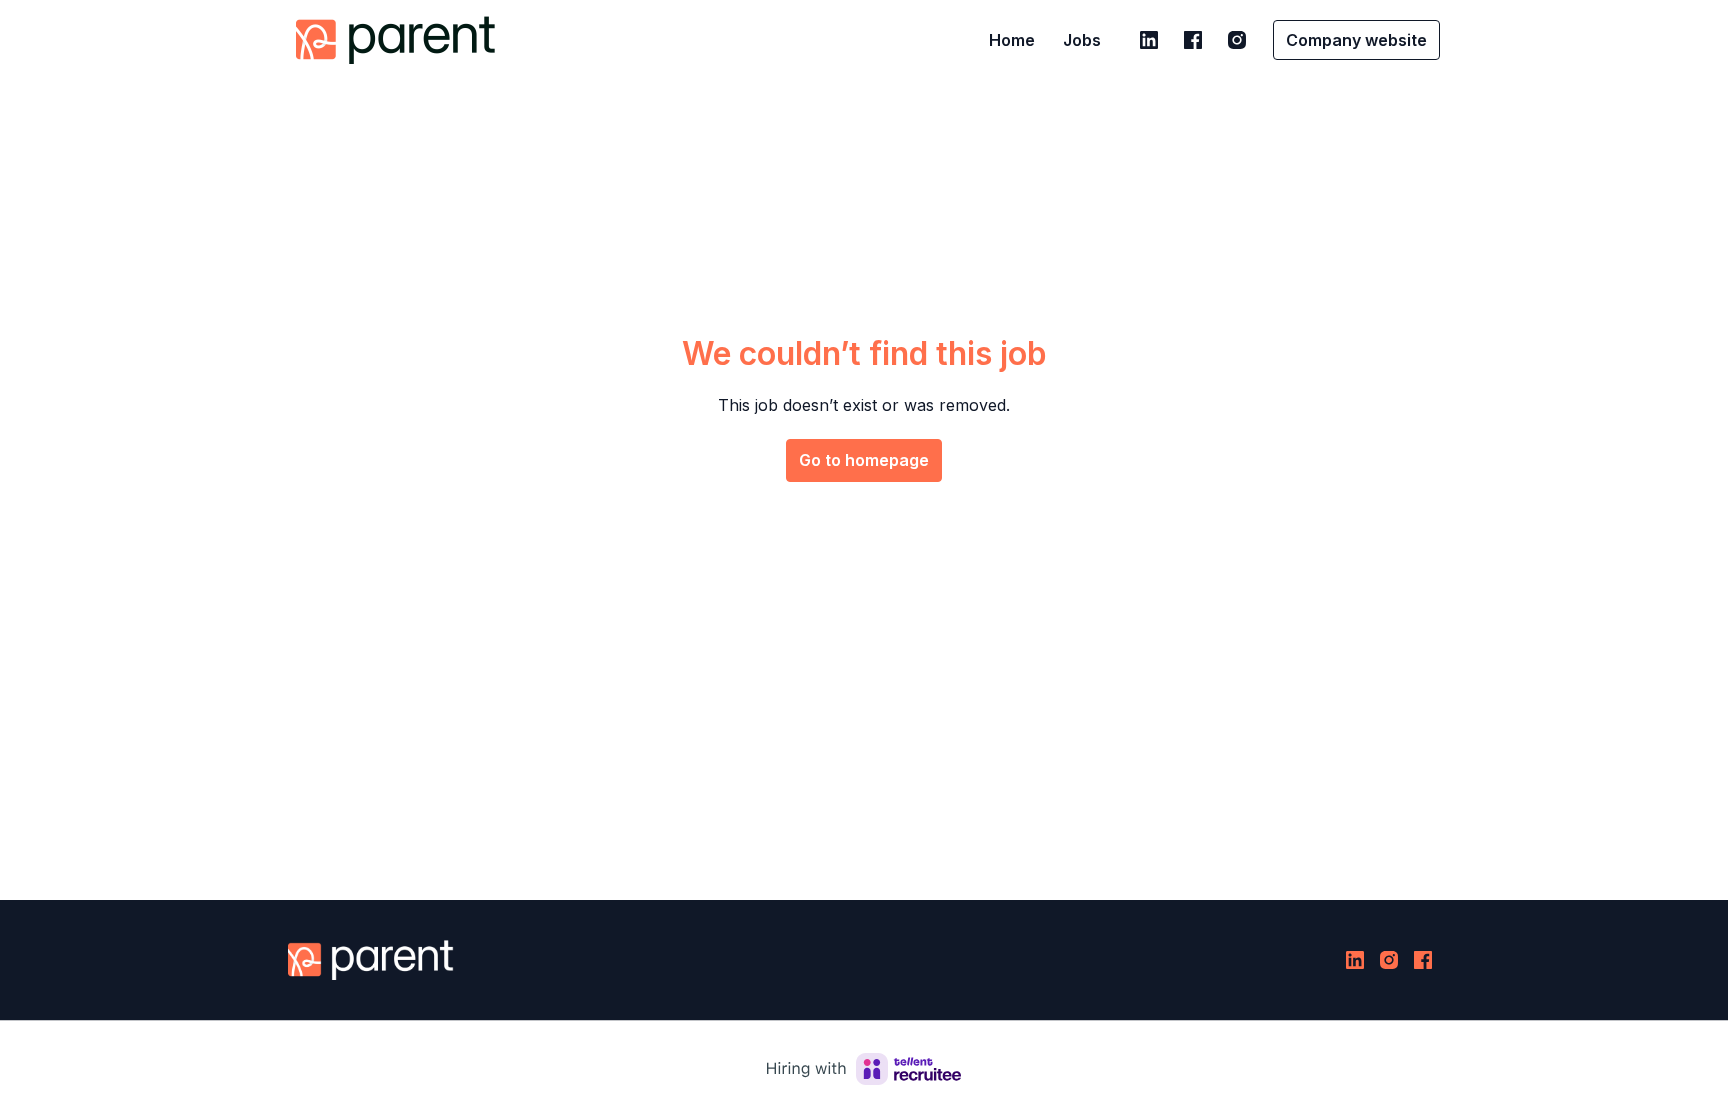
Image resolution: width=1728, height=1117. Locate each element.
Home (1012, 40)
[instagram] (1237, 40)
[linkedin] (1149, 40)
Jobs (1082, 40)
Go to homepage (864, 460)
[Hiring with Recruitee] (864, 1069)
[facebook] (1193, 40)
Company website (1356, 40)
